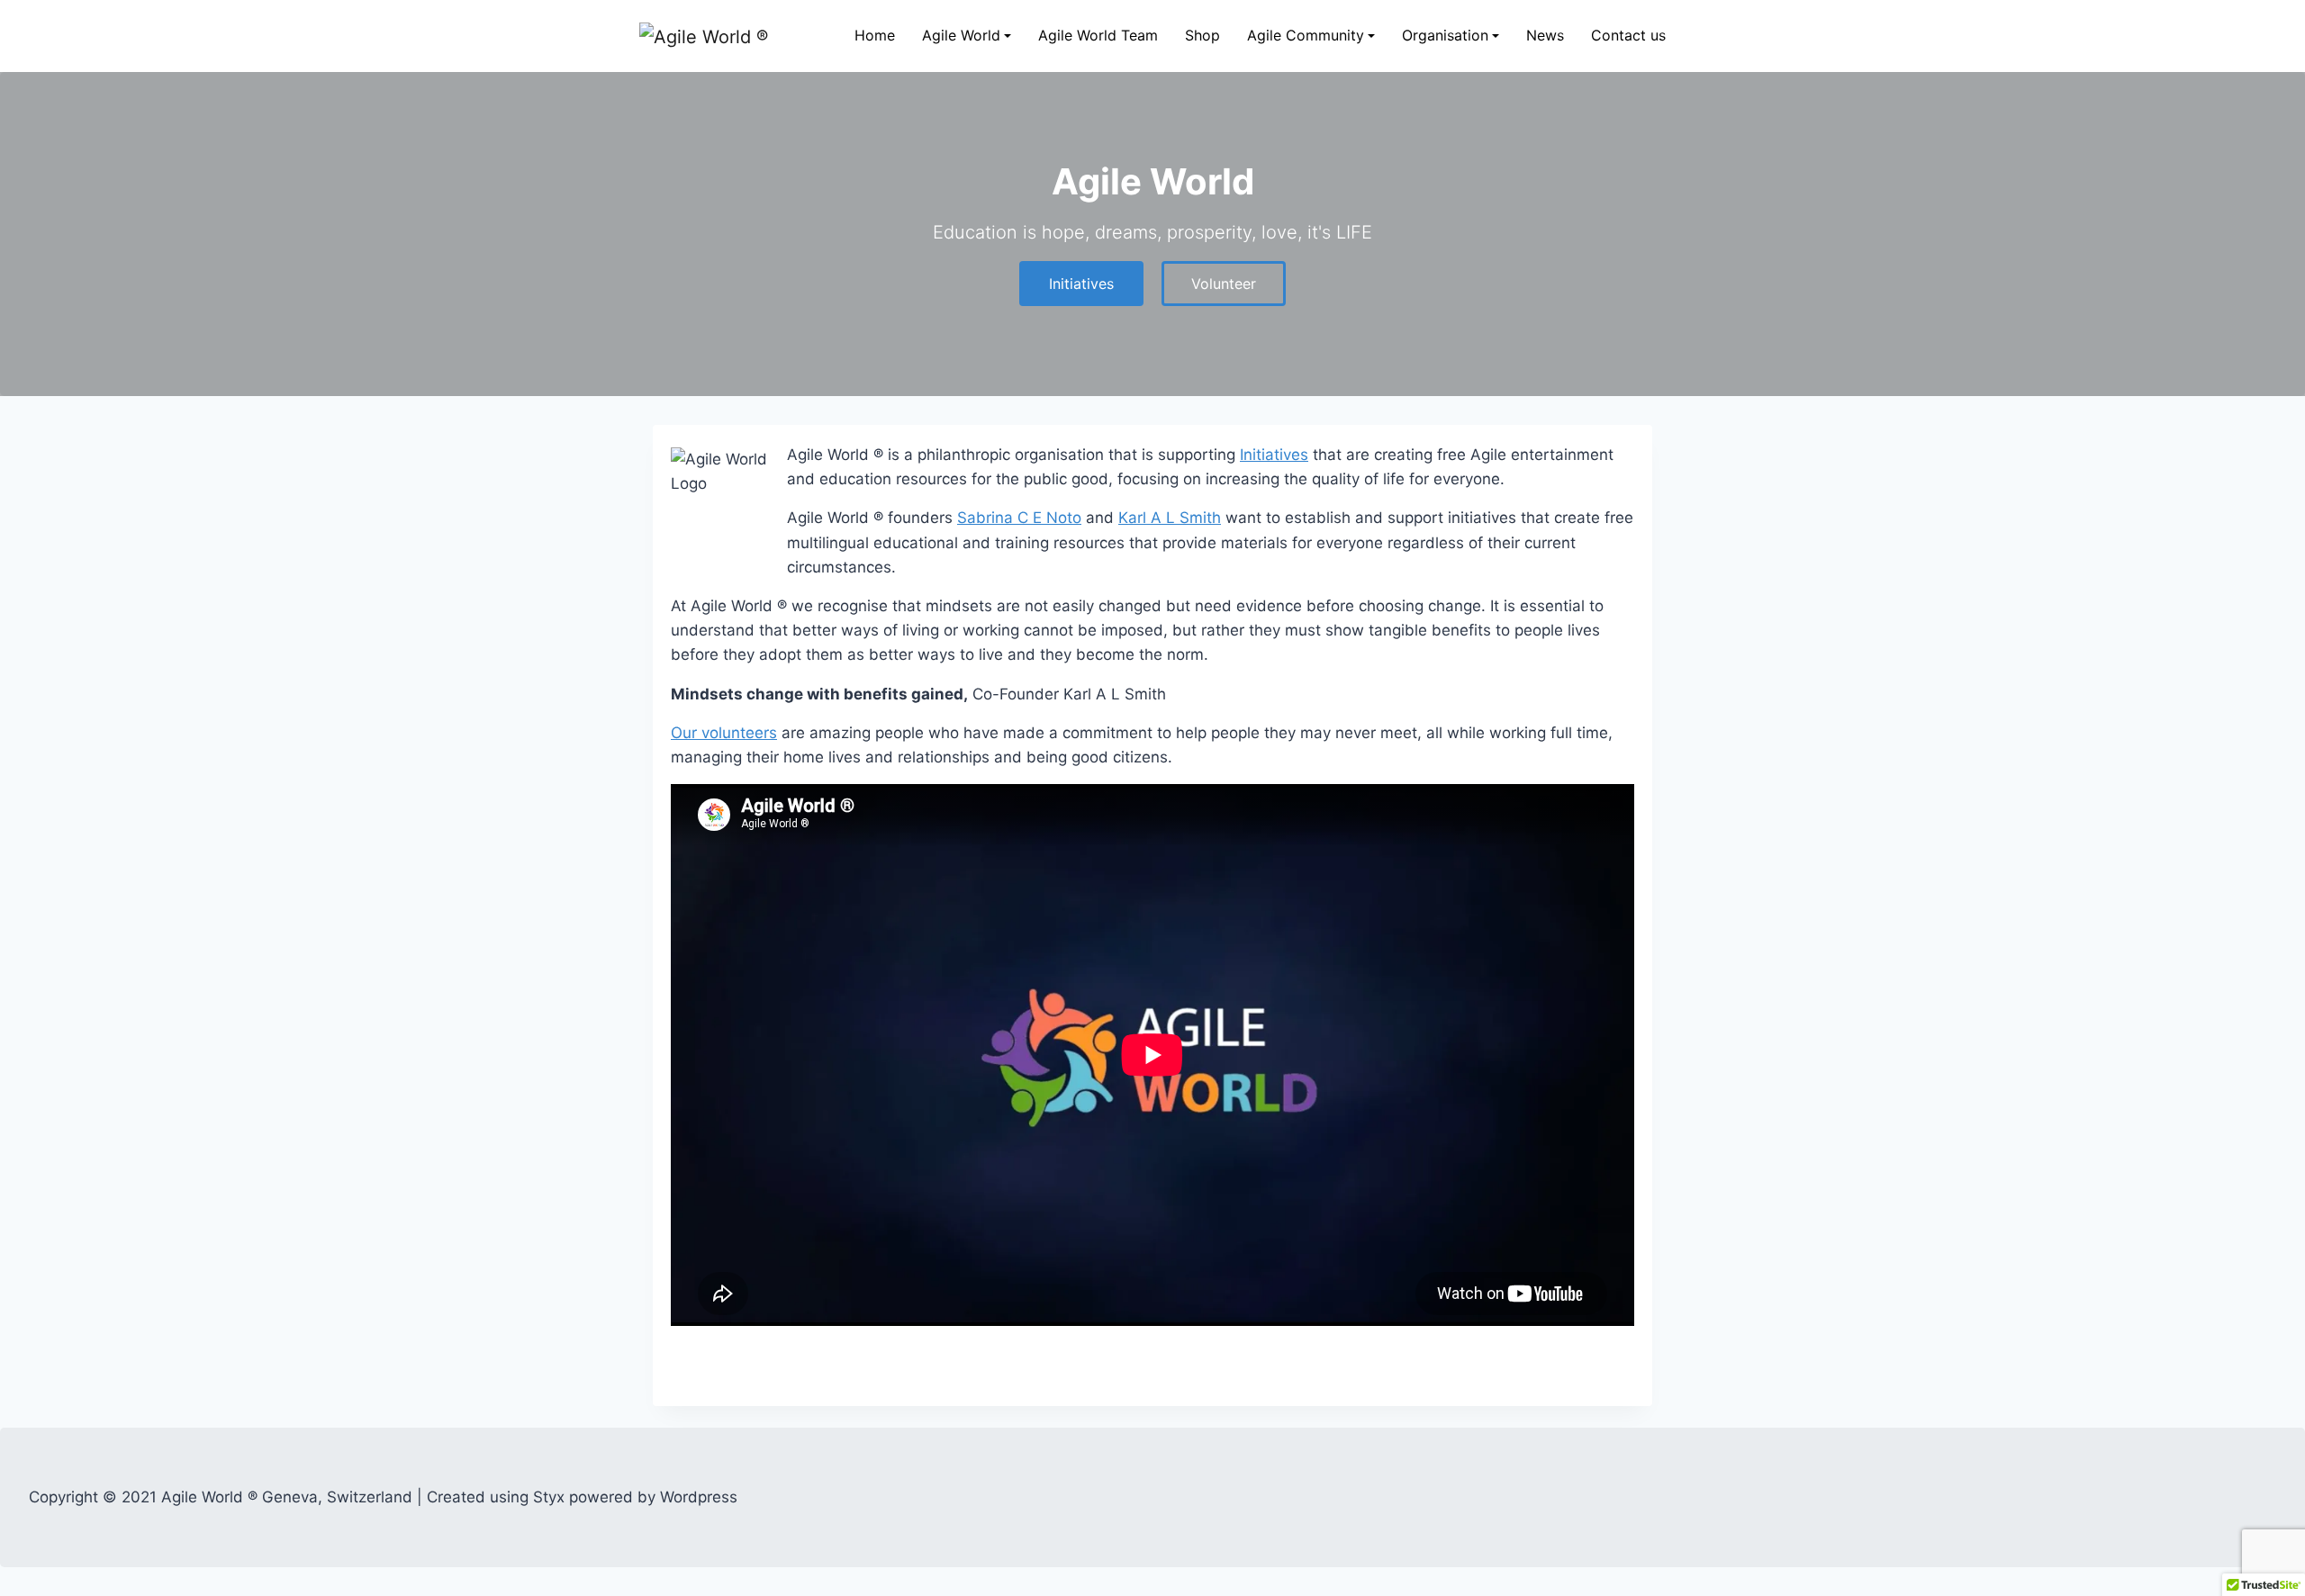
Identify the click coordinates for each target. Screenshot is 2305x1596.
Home (875, 35)
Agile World (961, 35)
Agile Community (1306, 35)
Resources (957, 226)
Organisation (1445, 35)
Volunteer (1279, 150)
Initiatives (954, 189)
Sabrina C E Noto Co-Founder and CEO (1521, 112)
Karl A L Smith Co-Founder (1484, 150)
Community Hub (1299, 112)
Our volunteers (724, 733)
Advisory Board (1451, 189)
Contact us (1628, 35)
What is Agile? (967, 112)
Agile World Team (1098, 35)
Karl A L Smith (1170, 518)
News (1545, 35)
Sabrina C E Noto (1019, 518)
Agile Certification (978, 264)
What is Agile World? (986, 150)
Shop (1202, 35)
